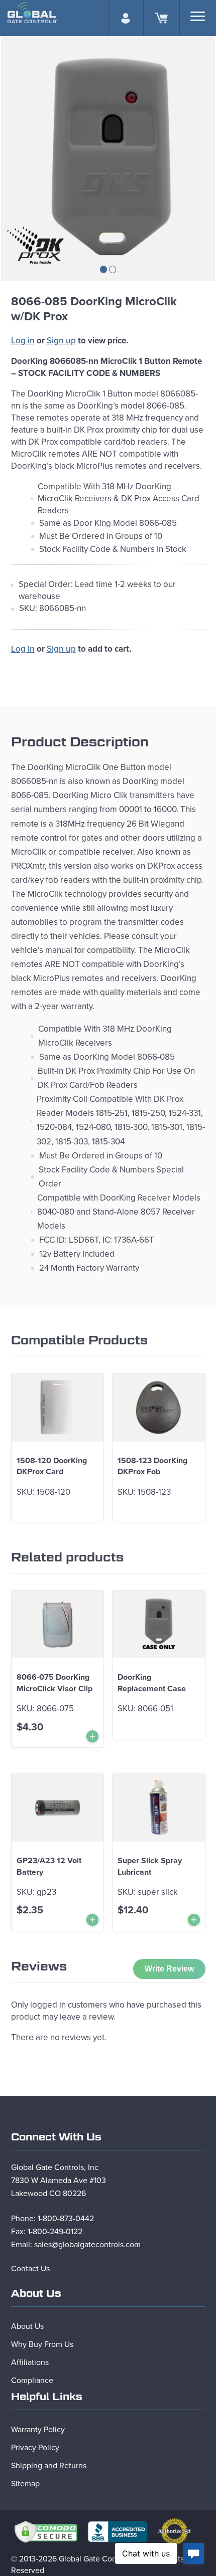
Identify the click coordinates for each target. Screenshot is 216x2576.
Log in (23, 341)
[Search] (198, 16)
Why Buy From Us (42, 2344)
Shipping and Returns (49, 2466)
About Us (27, 2326)
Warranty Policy (38, 2430)
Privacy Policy (35, 2448)
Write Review (169, 1969)
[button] (103, 269)
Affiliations (30, 2362)
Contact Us (30, 2269)
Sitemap (25, 2484)
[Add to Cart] (92, 1736)
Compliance (32, 2381)
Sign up (61, 341)
